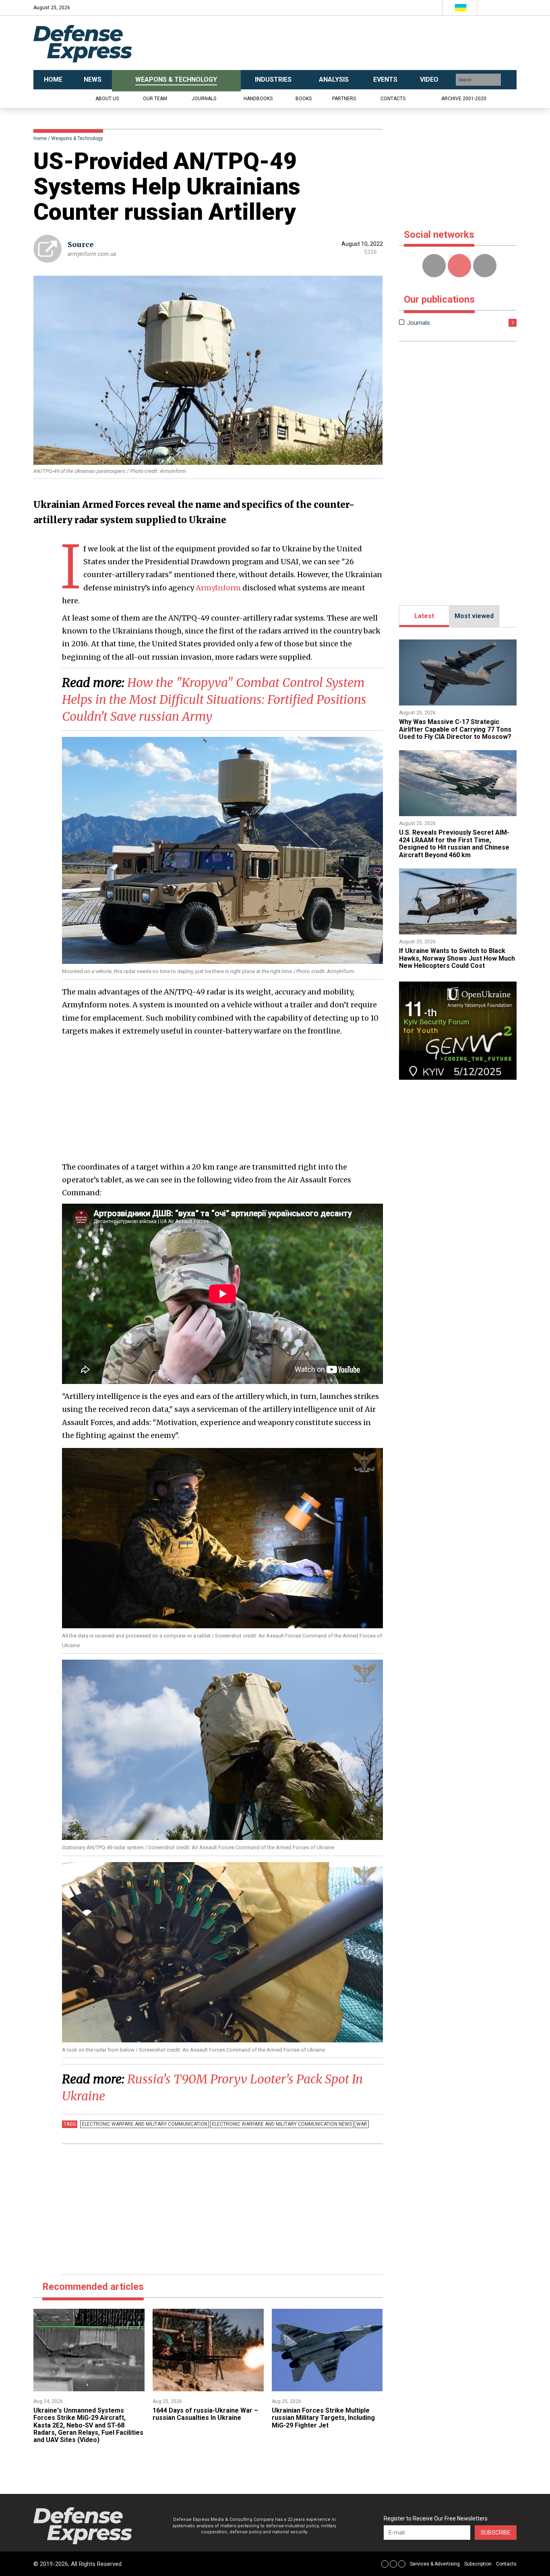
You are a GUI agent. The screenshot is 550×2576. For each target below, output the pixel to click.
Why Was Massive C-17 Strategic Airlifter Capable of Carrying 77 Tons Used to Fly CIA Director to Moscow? (455, 729)
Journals (204, 99)
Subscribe (496, 2533)
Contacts (393, 99)
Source (81, 244)
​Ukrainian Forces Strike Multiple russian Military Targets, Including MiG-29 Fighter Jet (323, 2418)
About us (107, 99)
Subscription (478, 2564)
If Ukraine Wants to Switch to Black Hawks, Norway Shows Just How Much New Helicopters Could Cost (457, 958)
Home (40, 138)
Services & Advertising (435, 2564)
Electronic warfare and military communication (145, 2124)
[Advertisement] (356, 43)
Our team (155, 99)
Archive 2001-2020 (464, 99)
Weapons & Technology (77, 138)
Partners (344, 99)
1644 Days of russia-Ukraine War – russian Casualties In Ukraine (205, 2414)
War (362, 2124)
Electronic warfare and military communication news (282, 2124)
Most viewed (474, 616)
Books (304, 99)
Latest (424, 616)
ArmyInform (218, 588)
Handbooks (258, 99)
